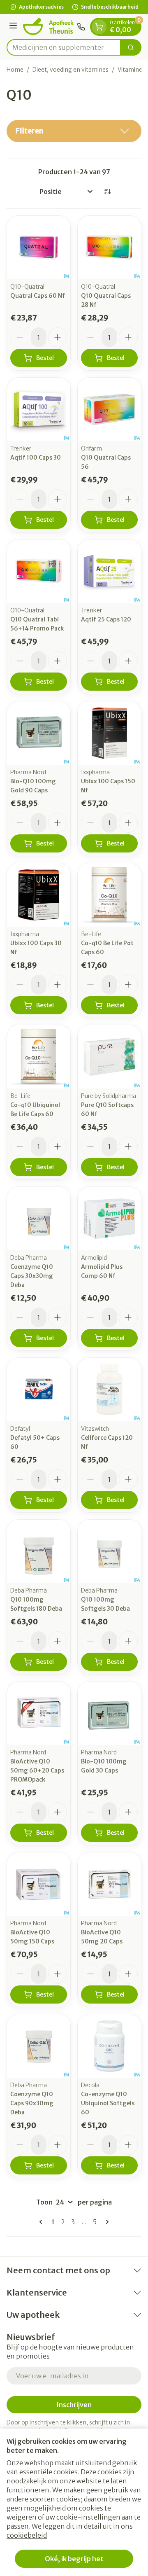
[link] (42, 2222)
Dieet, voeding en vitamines (71, 70)
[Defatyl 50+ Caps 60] (39, 1390)
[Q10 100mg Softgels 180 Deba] (39, 1551)
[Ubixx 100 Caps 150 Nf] (109, 733)
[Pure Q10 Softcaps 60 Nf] (109, 1057)
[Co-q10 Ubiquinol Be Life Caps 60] (39, 1057)
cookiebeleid (27, 2535)
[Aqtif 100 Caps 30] (39, 409)
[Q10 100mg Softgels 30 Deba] (109, 1551)
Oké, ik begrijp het (74, 2559)
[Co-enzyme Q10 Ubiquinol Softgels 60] (109, 2046)
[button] (74, 131)
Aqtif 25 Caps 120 (106, 619)
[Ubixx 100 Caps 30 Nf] (39, 895)
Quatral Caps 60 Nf (38, 296)
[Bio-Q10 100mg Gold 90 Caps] (39, 733)
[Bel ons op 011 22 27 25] (81, 27)
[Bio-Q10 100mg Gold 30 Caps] (109, 1713)
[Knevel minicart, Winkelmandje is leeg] (99, 27)
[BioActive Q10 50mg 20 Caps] (109, 1884)
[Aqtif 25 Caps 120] (109, 571)
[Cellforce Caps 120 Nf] (109, 1390)
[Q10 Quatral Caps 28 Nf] (109, 248)
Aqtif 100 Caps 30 (36, 458)
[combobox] (64, 47)
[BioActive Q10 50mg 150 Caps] (39, 1884)
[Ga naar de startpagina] (48, 27)
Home (15, 70)
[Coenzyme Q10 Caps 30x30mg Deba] (39, 1219)
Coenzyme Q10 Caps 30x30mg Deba (32, 1276)
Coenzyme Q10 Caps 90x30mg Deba (32, 2103)
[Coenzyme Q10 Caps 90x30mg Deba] (39, 2046)
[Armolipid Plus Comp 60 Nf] (109, 1219)
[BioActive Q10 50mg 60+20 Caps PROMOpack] (39, 1713)
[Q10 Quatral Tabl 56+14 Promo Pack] (39, 571)
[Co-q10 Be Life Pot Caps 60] (109, 895)
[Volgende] (106, 2222)
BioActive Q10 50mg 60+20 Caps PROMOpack (37, 1770)
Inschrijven (74, 2405)
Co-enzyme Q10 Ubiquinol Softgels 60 (108, 2103)
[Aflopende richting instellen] (107, 192)
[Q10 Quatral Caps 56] (109, 409)
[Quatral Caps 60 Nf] (39, 248)
